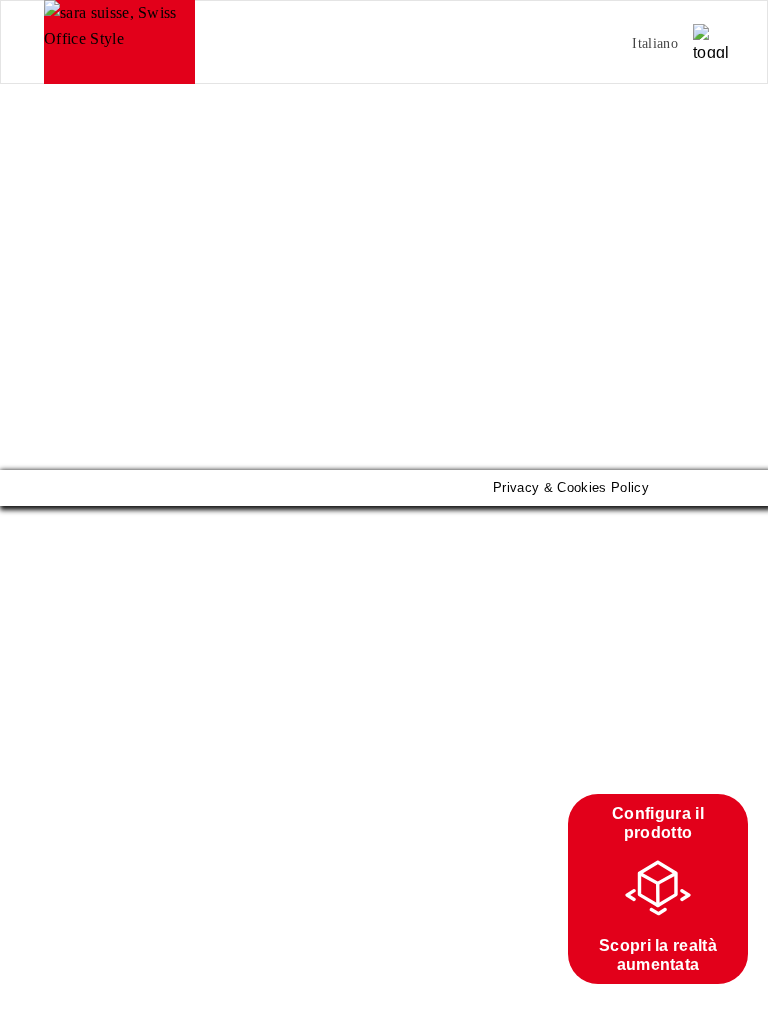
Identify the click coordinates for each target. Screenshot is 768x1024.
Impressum (81, 343)
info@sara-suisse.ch (103, 310)
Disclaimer (165, 343)
